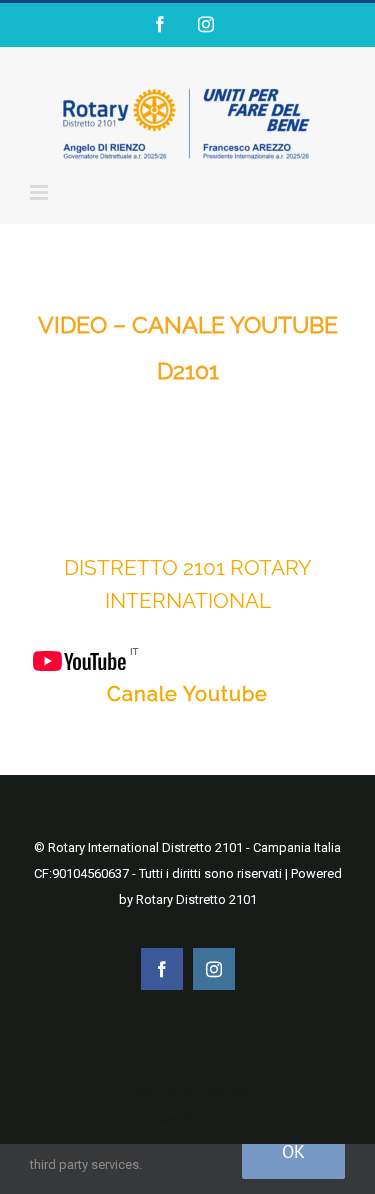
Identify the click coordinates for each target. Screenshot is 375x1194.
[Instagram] (206, 24)
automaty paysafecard (187, 1093)
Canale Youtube (187, 694)
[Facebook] (160, 24)
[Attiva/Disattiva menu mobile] (40, 192)
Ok (293, 1151)
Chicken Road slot (187, 1119)
